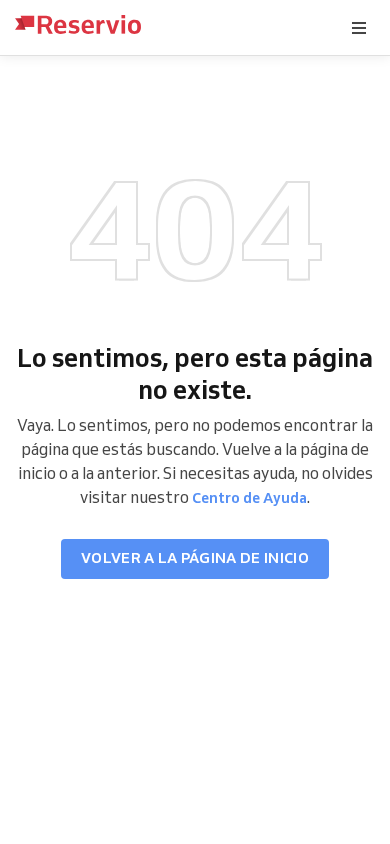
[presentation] (359, 28)
